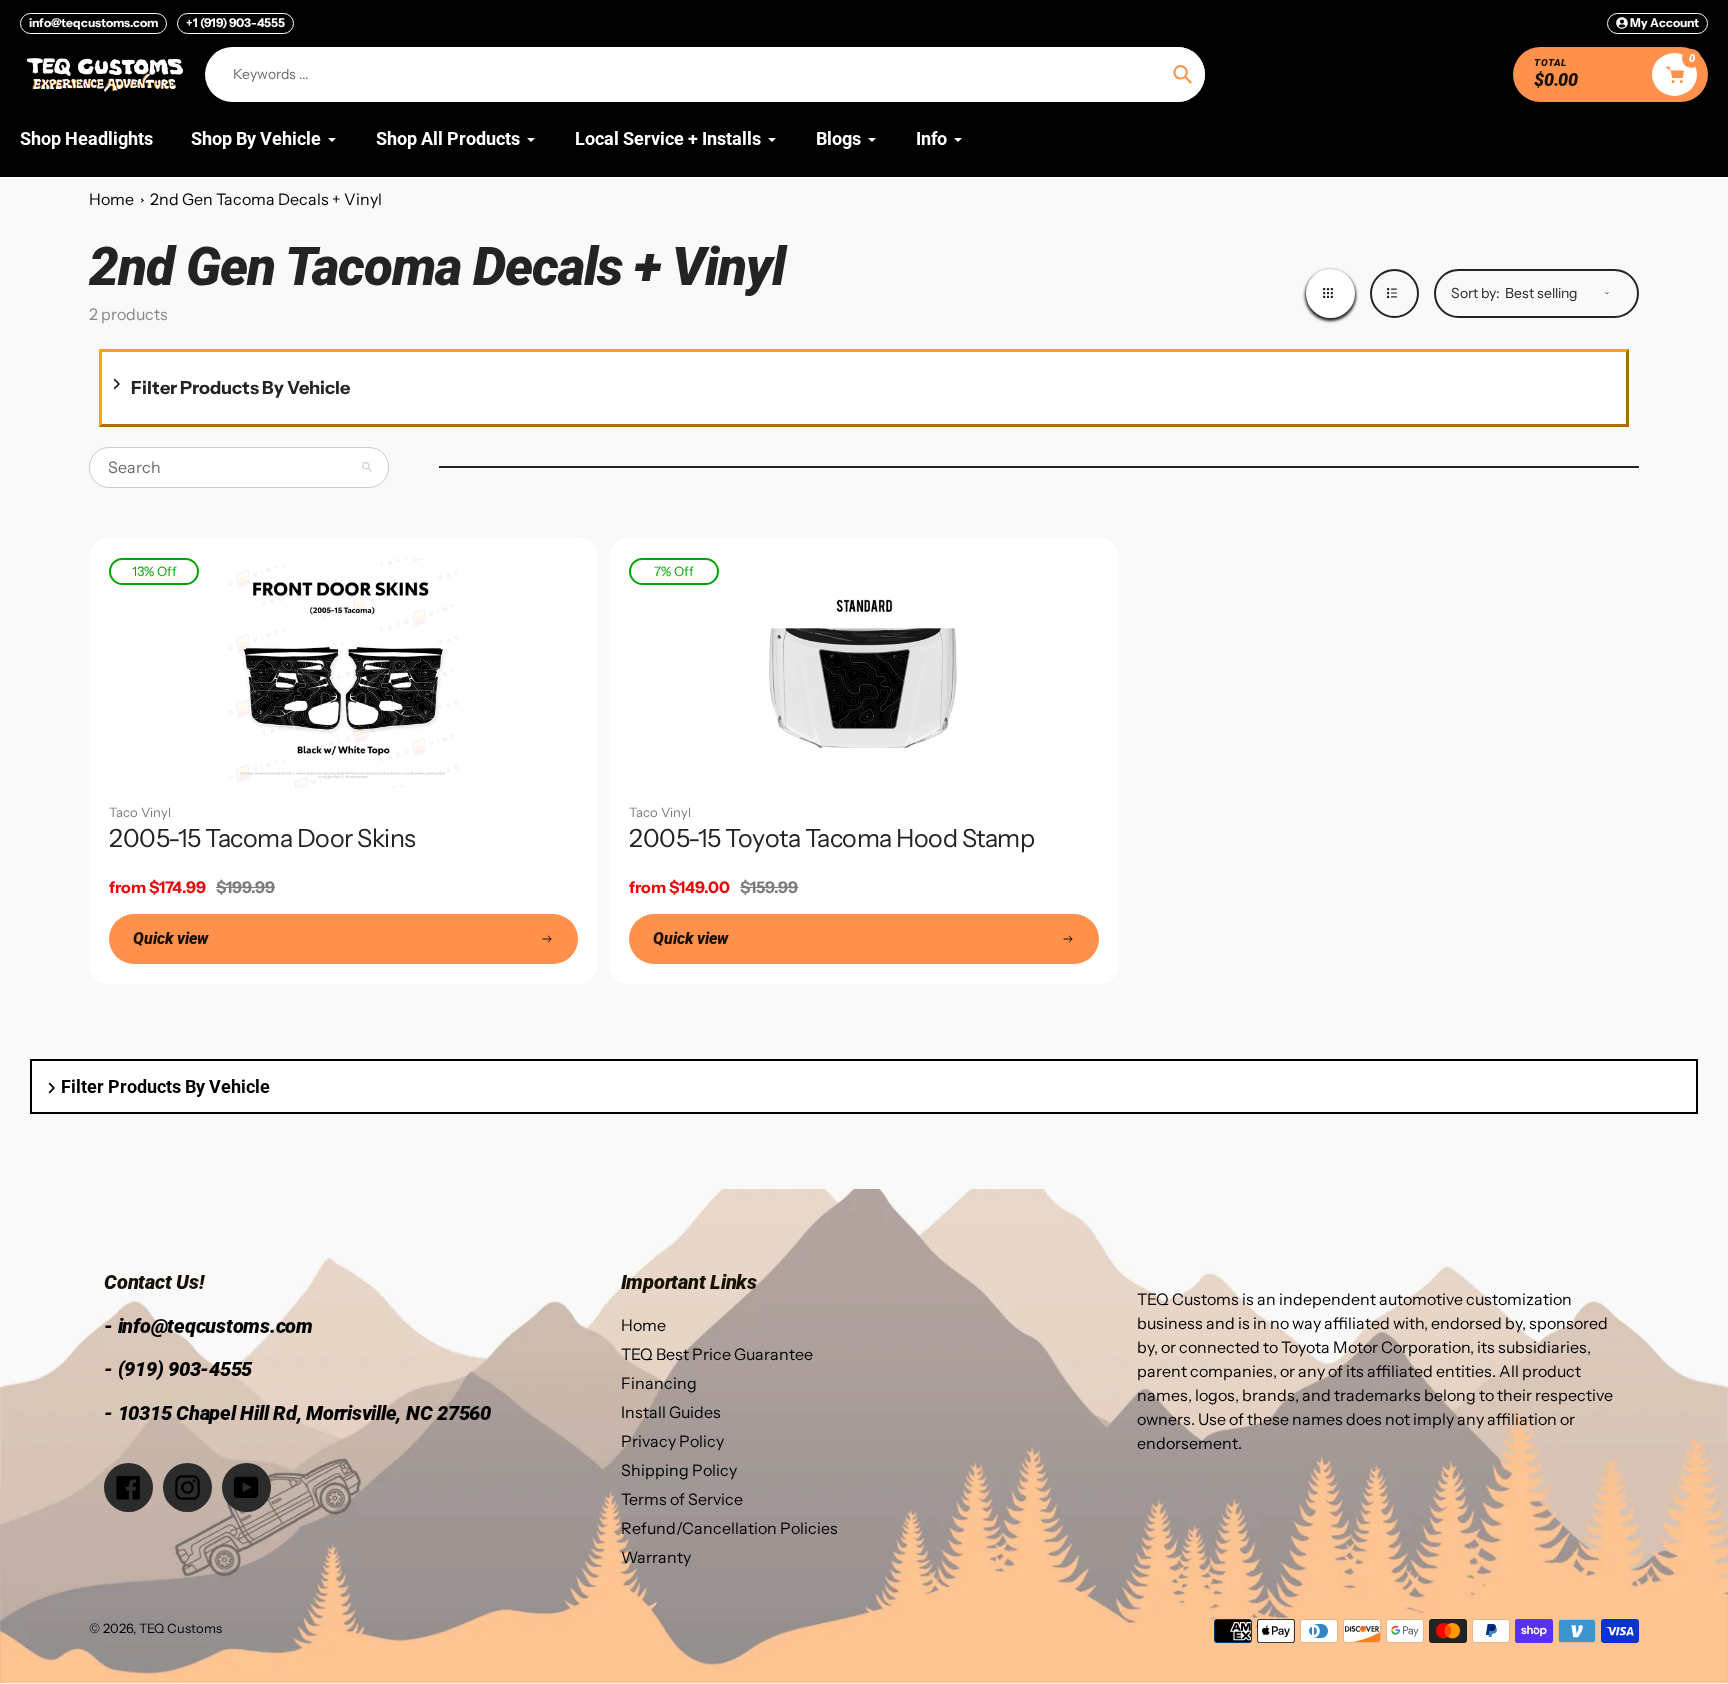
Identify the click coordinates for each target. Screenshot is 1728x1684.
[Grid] (1330, 293)
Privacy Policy (672, 1441)
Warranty (656, 1557)
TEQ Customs (180, 1628)
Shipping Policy (679, 1470)
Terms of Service (682, 1499)
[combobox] (239, 467)
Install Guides (671, 1412)
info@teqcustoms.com (93, 22)
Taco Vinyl (140, 812)
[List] (1394, 293)
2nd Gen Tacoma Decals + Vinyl (266, 199)
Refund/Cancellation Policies (729, 1528)
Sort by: (1475, 293)
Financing (659, 1383)
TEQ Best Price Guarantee (717, 1354)
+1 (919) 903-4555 (235, 22)
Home (111, 199)
